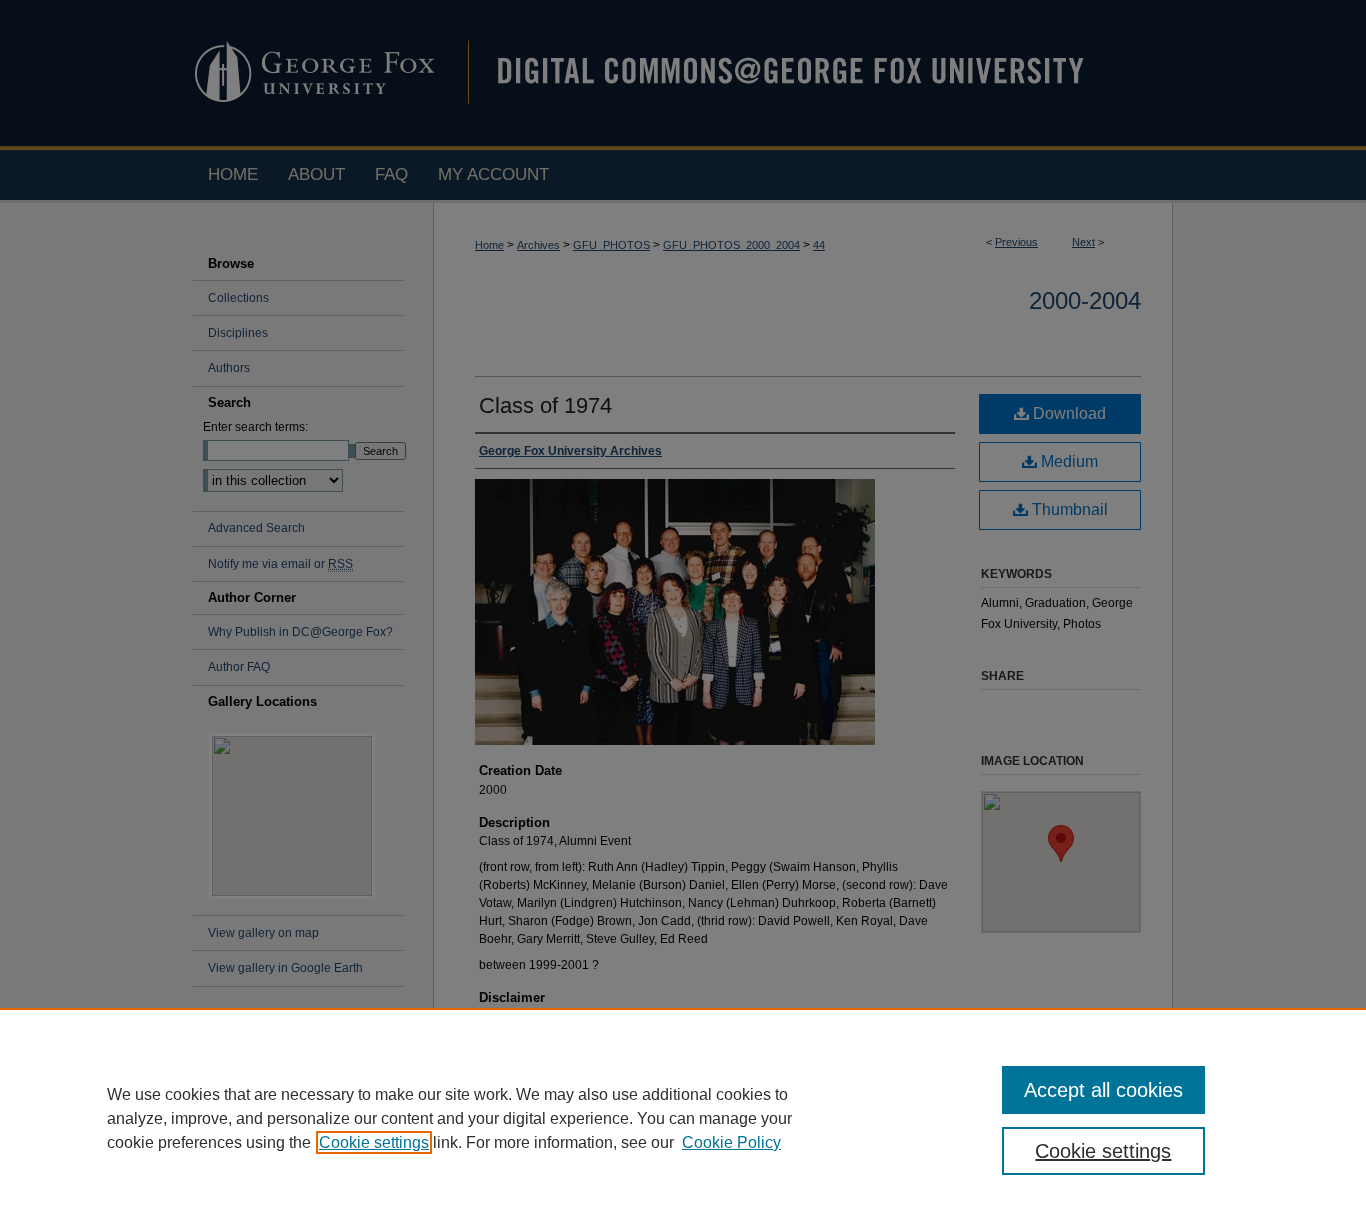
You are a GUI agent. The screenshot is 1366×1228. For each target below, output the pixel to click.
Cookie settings (374, 1142)
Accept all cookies (1103, 1090)
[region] (683, 1118)
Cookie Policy (731, 1142)
